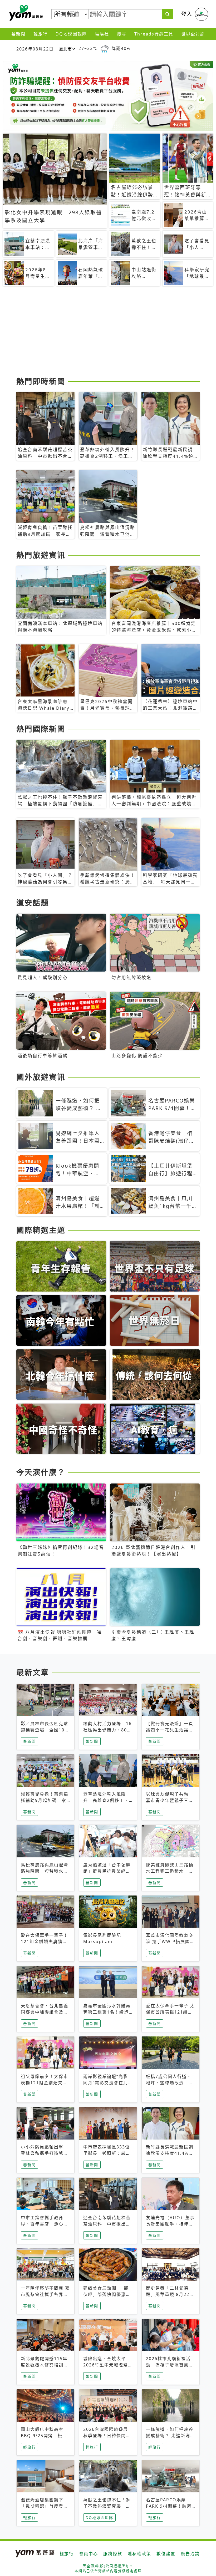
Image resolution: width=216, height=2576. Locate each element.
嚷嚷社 (102, 34)
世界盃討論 (193, 34)
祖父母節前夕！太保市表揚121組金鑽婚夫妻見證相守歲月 (45, 2083)
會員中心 (89, 2554)
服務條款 (113, 2554)
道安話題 (33, 903)
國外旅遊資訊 (41, 1077)
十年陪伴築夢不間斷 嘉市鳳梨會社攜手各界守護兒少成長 (45, 2294)
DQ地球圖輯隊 (71, 34)
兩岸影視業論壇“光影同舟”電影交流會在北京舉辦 (106, 2083)
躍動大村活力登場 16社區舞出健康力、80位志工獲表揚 (107, 1730)
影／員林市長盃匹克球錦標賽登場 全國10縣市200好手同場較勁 (45, 1730)
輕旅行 (41, 34)
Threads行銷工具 (154, 34)
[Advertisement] (108, 333)
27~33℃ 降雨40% (105, 48)
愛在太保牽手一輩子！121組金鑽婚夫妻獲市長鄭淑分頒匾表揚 (45, 1942)
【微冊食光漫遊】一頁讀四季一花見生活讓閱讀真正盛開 (170, 1730)
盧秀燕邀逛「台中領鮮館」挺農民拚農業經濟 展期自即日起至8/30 (109, 1871)
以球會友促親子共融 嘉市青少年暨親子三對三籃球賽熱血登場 (170, 1800)
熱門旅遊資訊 (41, 555)
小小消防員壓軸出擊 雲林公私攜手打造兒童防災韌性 (45, 2153)
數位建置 (166, 2554)
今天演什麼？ (41, 1472)
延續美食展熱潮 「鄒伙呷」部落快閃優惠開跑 (107, 2294)
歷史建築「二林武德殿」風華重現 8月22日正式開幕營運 (170, 2294)
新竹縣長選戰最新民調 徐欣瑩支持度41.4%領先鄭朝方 (172, 2153)
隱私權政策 (139, 2554)
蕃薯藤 (25, 13)
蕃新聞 (18, 34)
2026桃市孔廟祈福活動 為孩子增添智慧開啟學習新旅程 (170, 2365)
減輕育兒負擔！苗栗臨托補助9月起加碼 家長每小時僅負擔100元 (45, 1800)
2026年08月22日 (35, 49)
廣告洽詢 (190, 2554)
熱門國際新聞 (41, 729)
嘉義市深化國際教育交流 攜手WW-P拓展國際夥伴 (170, 1942)
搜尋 (122, 34)
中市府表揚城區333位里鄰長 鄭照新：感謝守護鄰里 (107, 2153)
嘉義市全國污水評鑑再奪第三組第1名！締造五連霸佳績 (107, 2012)
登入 (187, 14)
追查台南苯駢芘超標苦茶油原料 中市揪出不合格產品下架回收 (107, 2224)
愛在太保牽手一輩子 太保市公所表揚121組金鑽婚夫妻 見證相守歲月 (170, 2012)
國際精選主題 (41, 1230)
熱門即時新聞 (41, 381)
